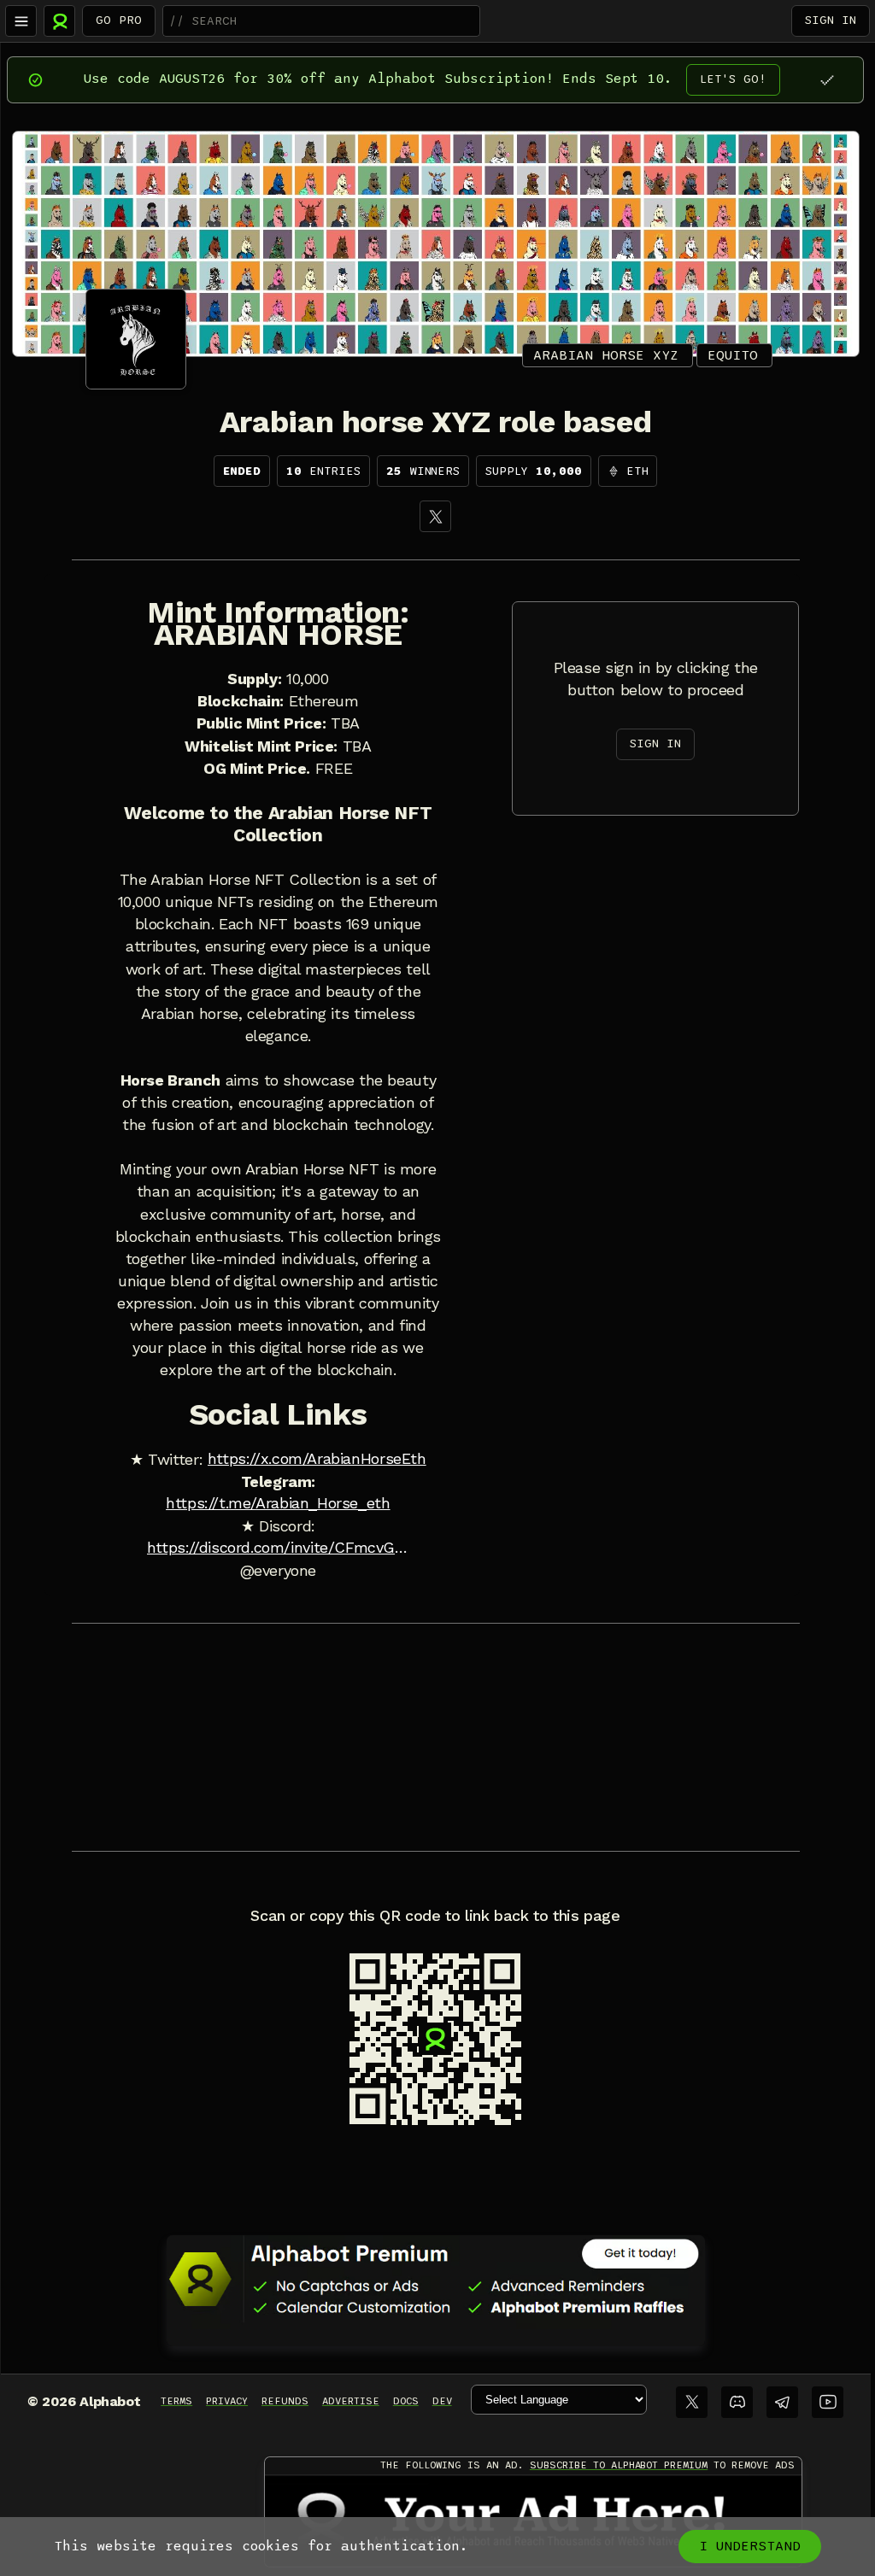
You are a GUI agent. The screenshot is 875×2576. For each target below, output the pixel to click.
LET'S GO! (733, 79)
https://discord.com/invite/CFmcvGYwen (278, 1548)
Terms (176, 2401)
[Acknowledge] (827, 80)
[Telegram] (782, 2402)
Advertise (351, 2401)
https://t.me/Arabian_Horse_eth (278, 1503)
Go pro (119, 20)
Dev (442, 2401)
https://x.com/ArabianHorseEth (317, 1459)
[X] (435, 516)
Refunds (285, 2401)
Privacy (227, 2401)
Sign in (831, 20)
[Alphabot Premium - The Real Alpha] (436, 2279)
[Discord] (737, 2402)
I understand (750, 2546)
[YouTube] (828, 2402)
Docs (406, 2401)
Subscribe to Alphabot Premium (619, 2465)
